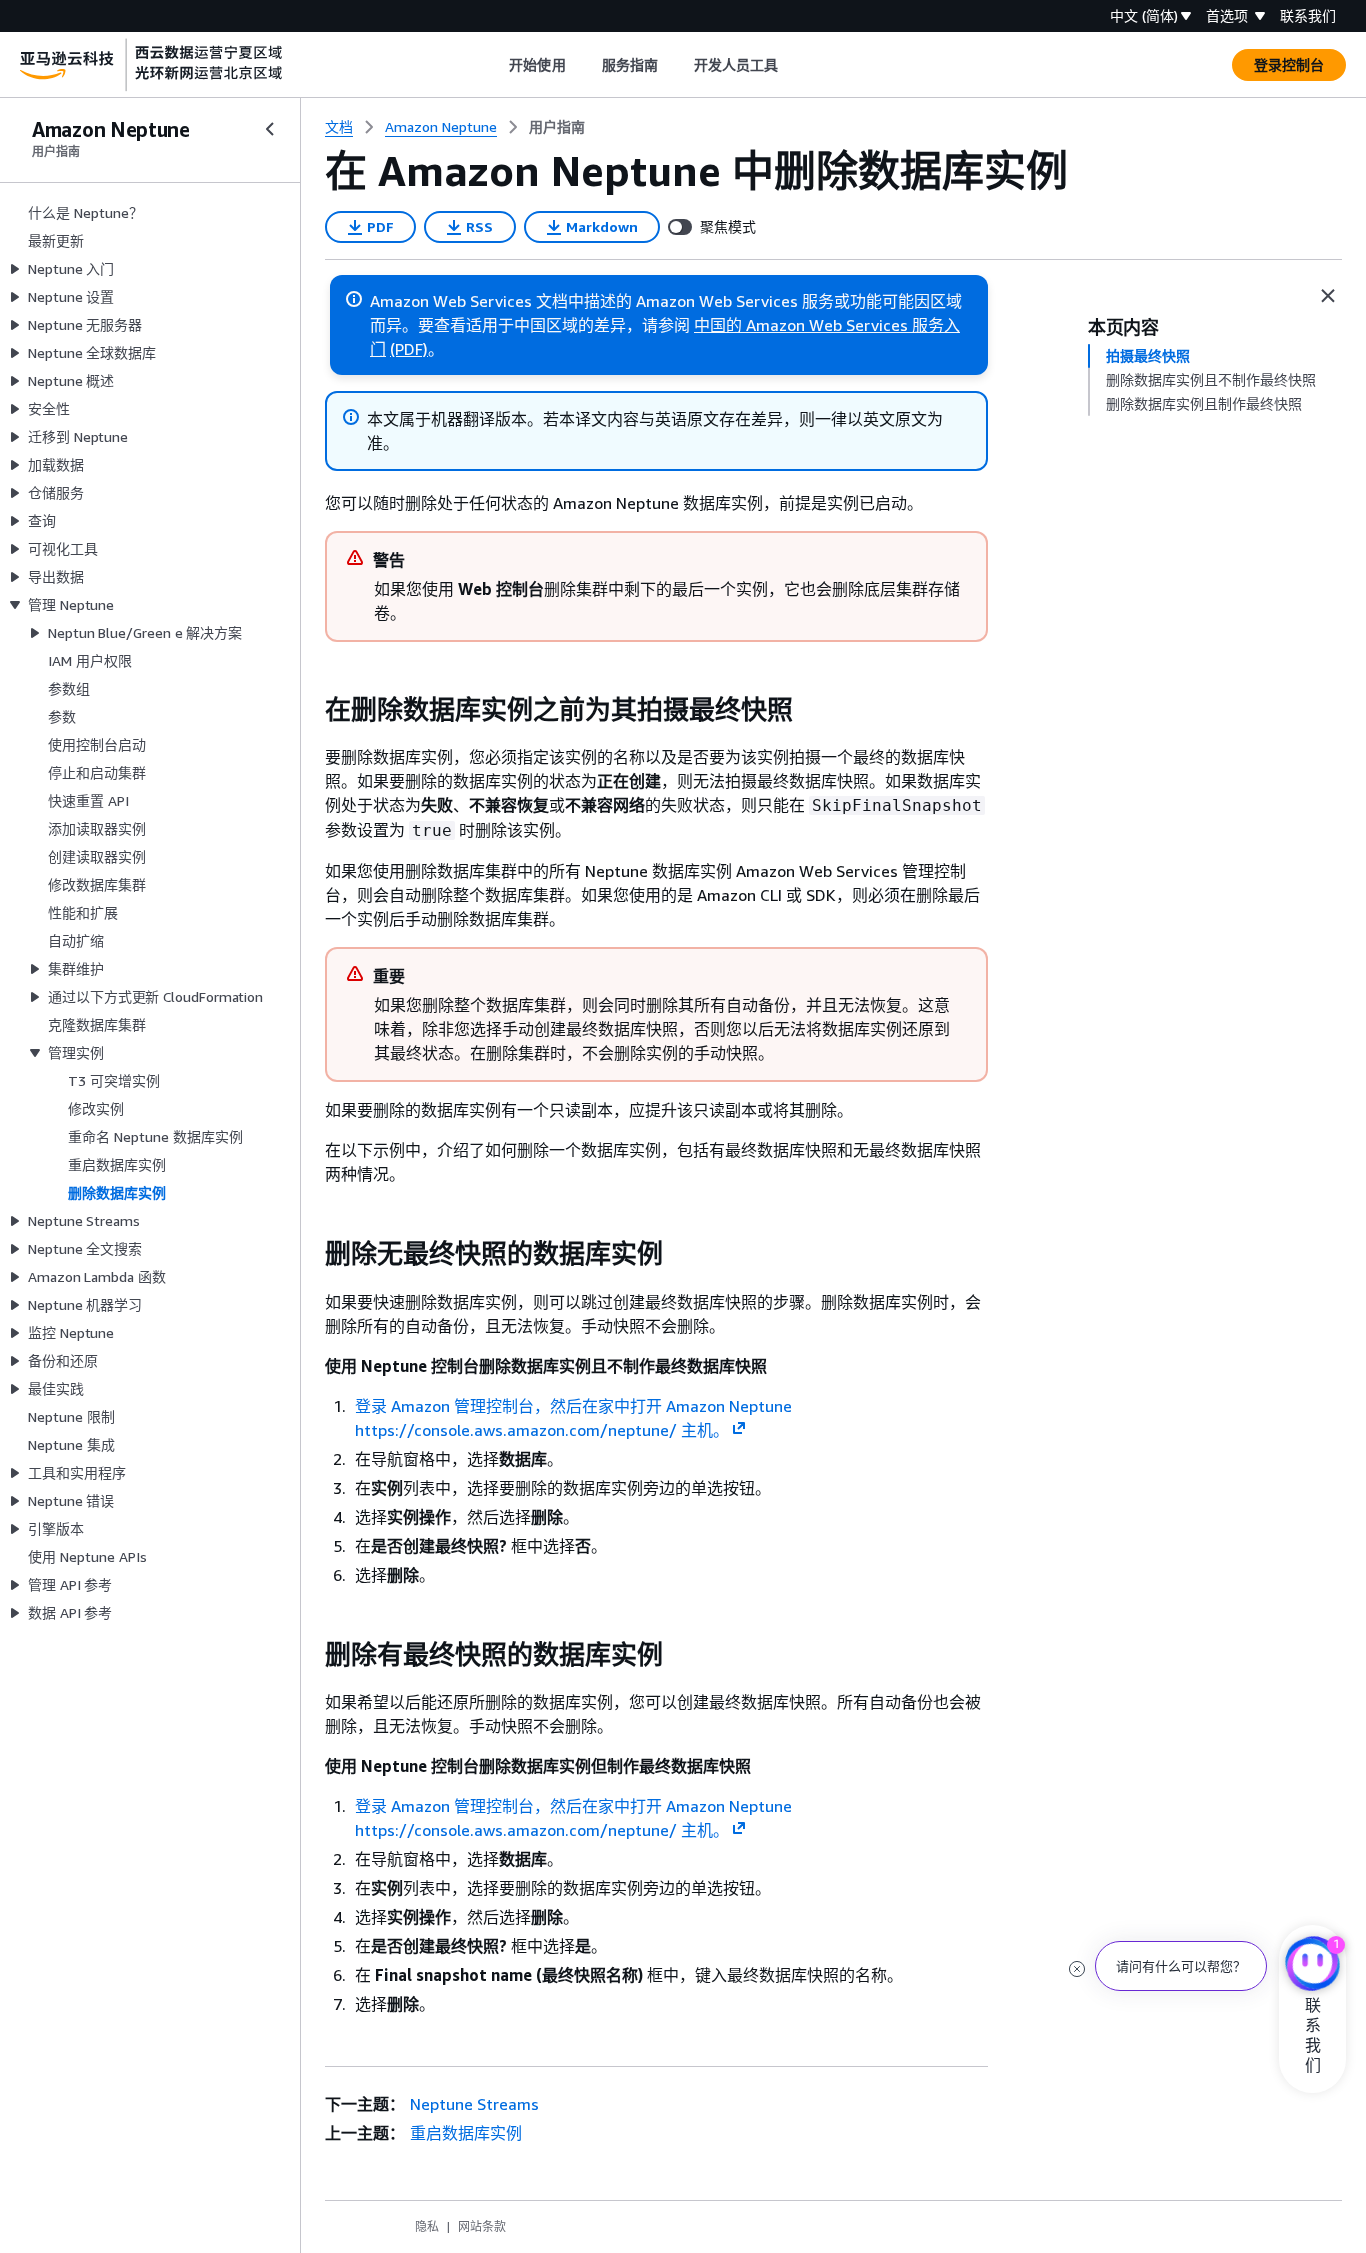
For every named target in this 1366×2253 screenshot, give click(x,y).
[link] (557, 127)
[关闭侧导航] (270, 129)
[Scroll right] (793, 65)
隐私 (427, 2226)
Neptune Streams (474, 2104)
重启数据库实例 (466, 2133)
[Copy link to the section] (309, 710)
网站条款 (482, 2226)
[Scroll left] (494, 65)
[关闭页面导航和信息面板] (1328, 296)
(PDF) (409, 349)
